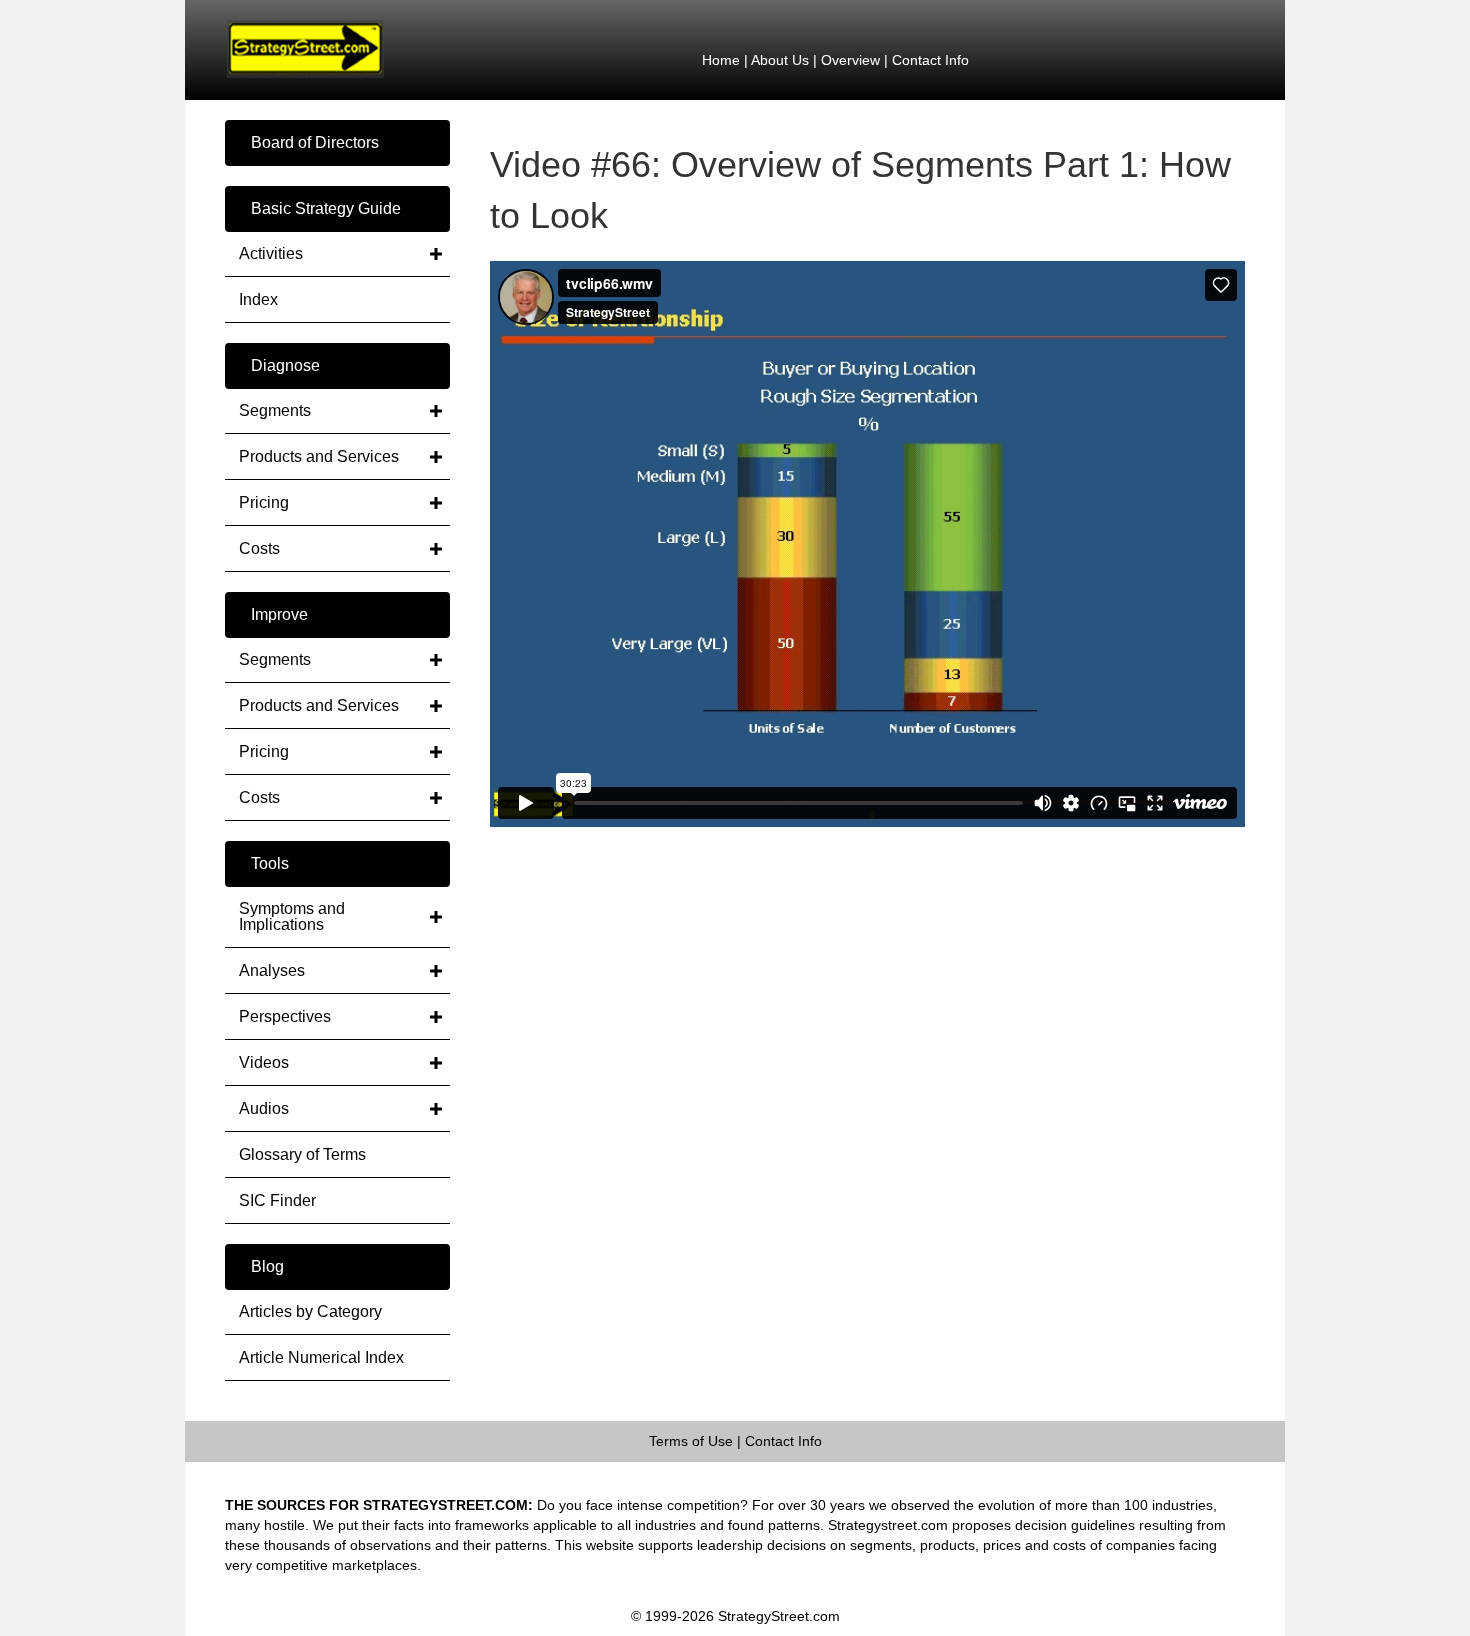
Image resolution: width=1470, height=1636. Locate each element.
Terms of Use (691, 1441)
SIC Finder (277, 1200)
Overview (850, 60)
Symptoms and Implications (292, 916)
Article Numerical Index (321, 1357)
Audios (264, 1108)
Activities (271, 253)
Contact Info (930, 60)
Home (721, 60)
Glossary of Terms (302, 1154)
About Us (780, 60)
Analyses (272, 970)
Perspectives (285, 1016)
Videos (264, 1062)
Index (258, 299)
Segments (275, 410)
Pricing (264, 502)
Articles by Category (310, 1311)
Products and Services (319, 456)
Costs (259, 548)
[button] (337, 143)
